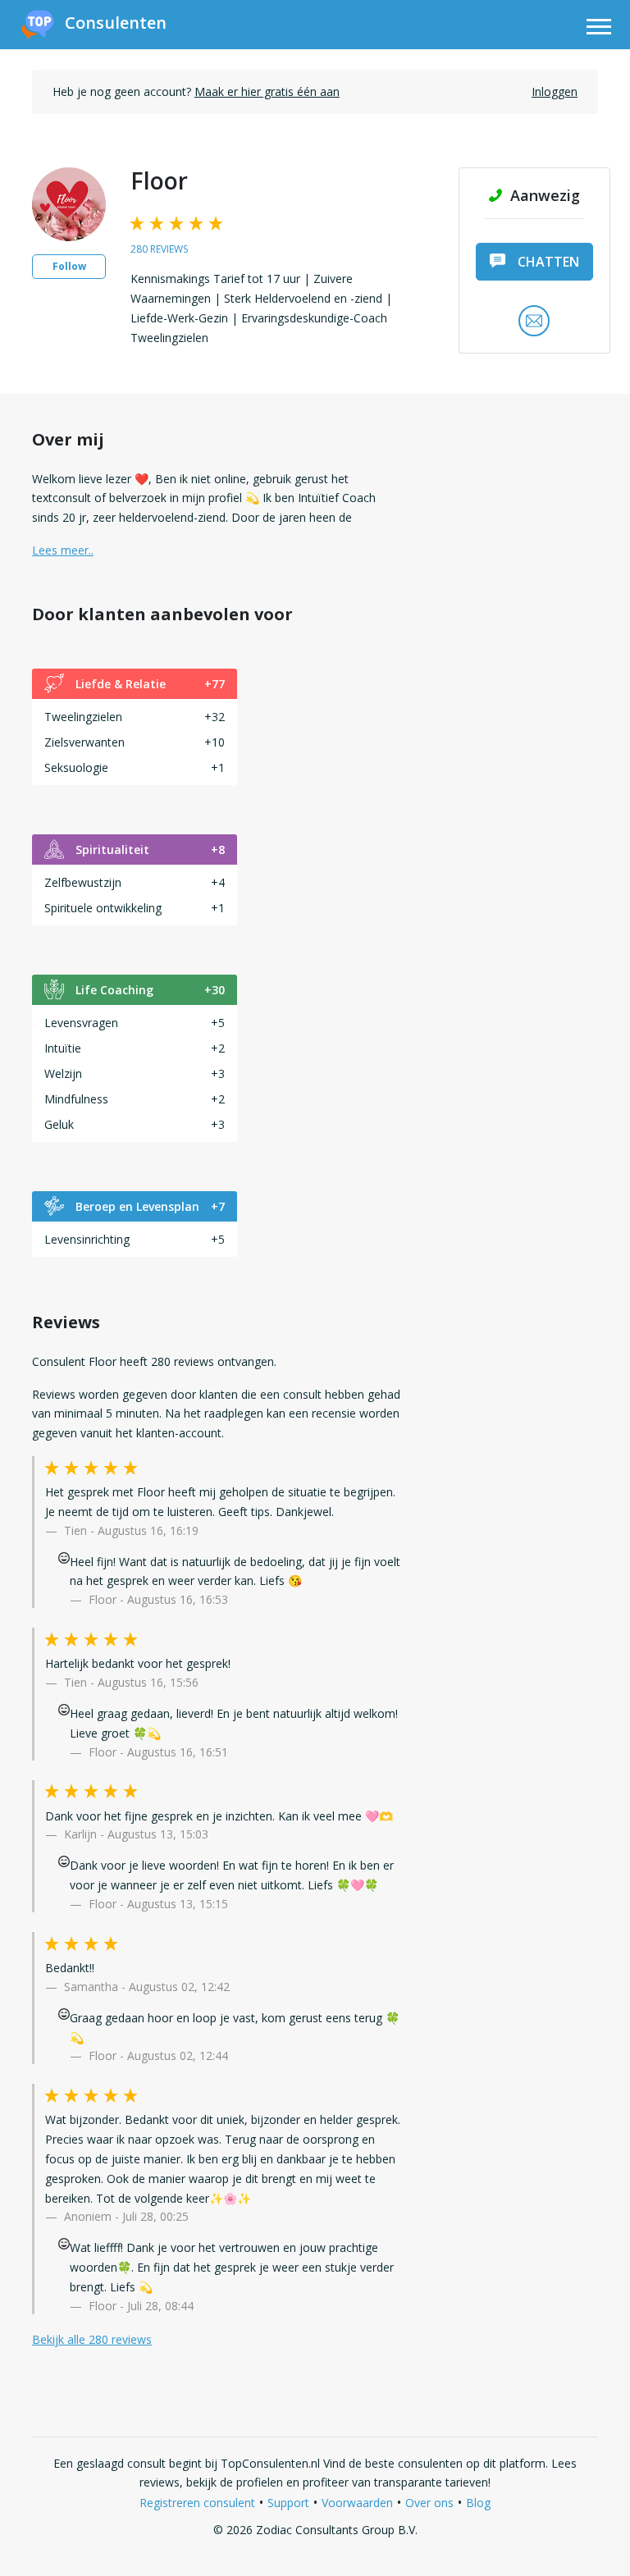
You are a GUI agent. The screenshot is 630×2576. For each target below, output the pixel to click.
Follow (69, 266)
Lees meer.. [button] (63, 550)
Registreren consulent (197, 2503)
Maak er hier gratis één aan (267, 91)
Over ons (429, 2503)
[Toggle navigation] (599, 29)
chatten (548, 262)
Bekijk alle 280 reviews (92, 2339)
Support (288, 2503)
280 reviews (159, 249)
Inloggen (555, 91)
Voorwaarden (357, 2503)
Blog (478, 2503)
